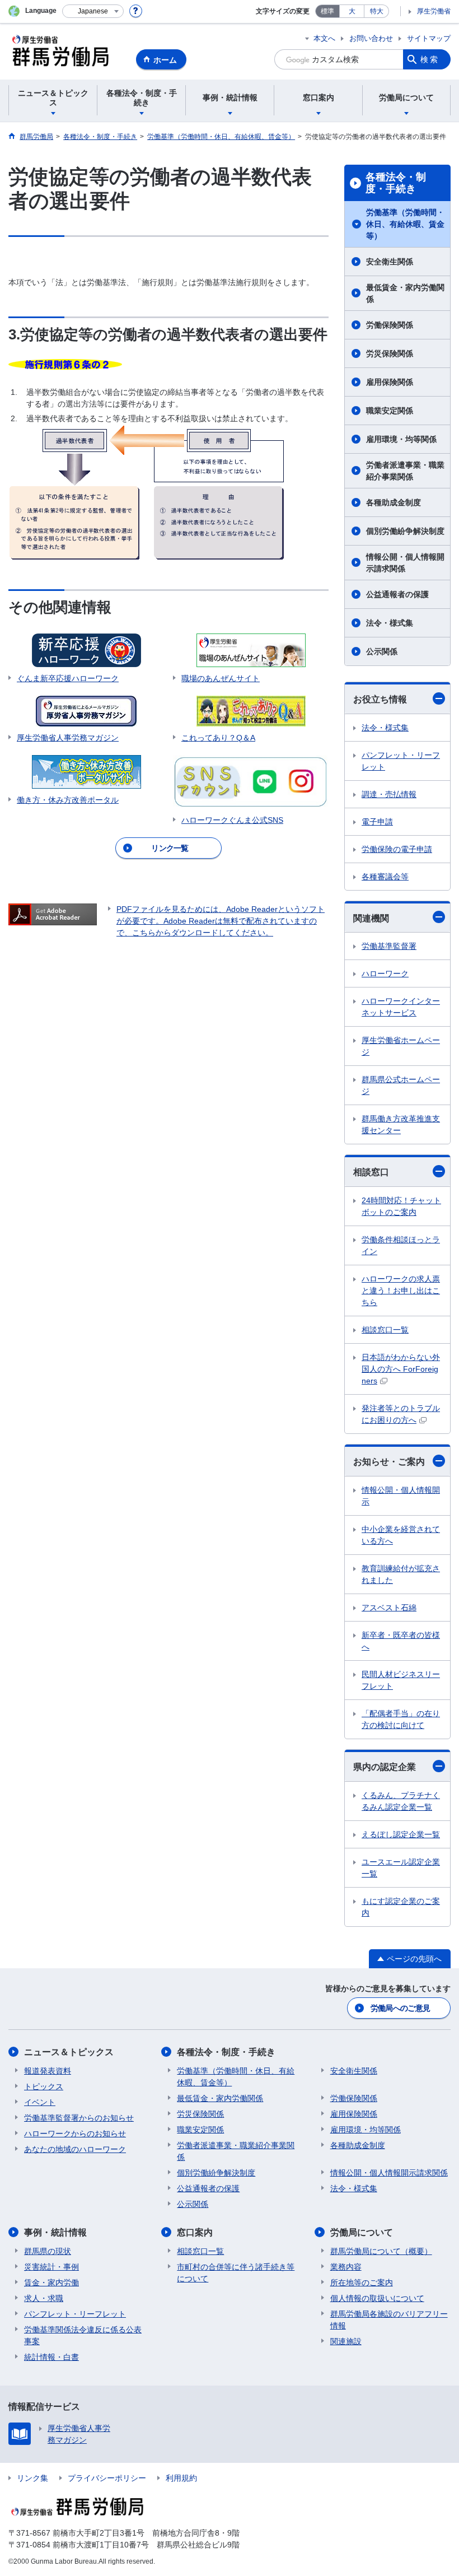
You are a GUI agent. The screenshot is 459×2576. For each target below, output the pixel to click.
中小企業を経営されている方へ (401, 1535)
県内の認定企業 (385, 1767)
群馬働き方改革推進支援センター (401, 1124)
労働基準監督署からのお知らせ (79, 2118)
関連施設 (346, 2341)
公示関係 (382, 651)
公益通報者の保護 (397, 594)
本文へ (324, 38)
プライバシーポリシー (107, 2478)
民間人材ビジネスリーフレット (401, 1680)
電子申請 (377, 822)
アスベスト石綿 (389, 1608)
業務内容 (346, 2267)
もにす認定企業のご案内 (401, 1907)
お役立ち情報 (380, 699)
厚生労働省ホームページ (401, 1046)
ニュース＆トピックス (69, 2052)
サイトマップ (429, 38)
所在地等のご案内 (362, 2282)
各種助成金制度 (394, 502)
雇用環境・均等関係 (401, 439)
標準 (327, 11)
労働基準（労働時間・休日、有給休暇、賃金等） (405, 224)
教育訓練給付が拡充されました (401, 1574)
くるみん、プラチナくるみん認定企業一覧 (401, 1801)
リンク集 (32, 2478)
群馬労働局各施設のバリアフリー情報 (389, 2320)
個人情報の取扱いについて (377, 2298)
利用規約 (181, 2478)
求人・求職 (44, 2298)
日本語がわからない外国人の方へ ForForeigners (401, 1369)
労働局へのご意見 (400, 2008)
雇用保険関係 (390, 382)
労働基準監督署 (389, 946)
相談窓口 (371, 1172)
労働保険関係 (390, 325)
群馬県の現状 (48, 2251)
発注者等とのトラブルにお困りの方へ (401, 1414)
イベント (40, 2102)
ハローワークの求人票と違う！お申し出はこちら (401, 1291)
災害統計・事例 (51, 2267)
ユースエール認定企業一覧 (401, 1868)
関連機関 (371, 918)
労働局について (362, 2232)
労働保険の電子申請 (397, 849)
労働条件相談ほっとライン (401, 1245)
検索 (430, 59)
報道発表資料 (48, 2071)
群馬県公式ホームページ (401, 1085)
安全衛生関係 (390, 262)
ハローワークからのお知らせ (75, 2134)
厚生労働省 (434, 11)
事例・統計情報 (55, 2232)
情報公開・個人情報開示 (401, 1496)
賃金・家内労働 (51, 2282)
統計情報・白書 (51, 2357)
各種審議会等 (385, 877)
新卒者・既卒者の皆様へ (401, 1641)
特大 (377, 11)
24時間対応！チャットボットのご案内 (401, 1206)
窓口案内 (195, 2232)
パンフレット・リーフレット (401, 761)
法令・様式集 (390, 623)
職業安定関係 (390, 411)
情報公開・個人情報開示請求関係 (405, 563)
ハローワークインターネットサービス (401, 1007)
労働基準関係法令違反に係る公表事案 (83, 2335)
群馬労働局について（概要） (381, 2251)
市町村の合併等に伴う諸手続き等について (236, 2273)
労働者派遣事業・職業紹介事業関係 (405, 471)
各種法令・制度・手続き (396, 183)
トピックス (44, 2086)
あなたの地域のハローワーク (75, 2149)
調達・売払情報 (389, 794)
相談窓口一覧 (385, 1330)
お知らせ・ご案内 (389, 1462)
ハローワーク (385, 973)
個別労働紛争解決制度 (405, 531)
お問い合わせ (371, 38)
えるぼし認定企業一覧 (401, 1834)
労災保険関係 (390, 353)
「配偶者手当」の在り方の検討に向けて (401, 1719)
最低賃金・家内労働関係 (405, 293)
